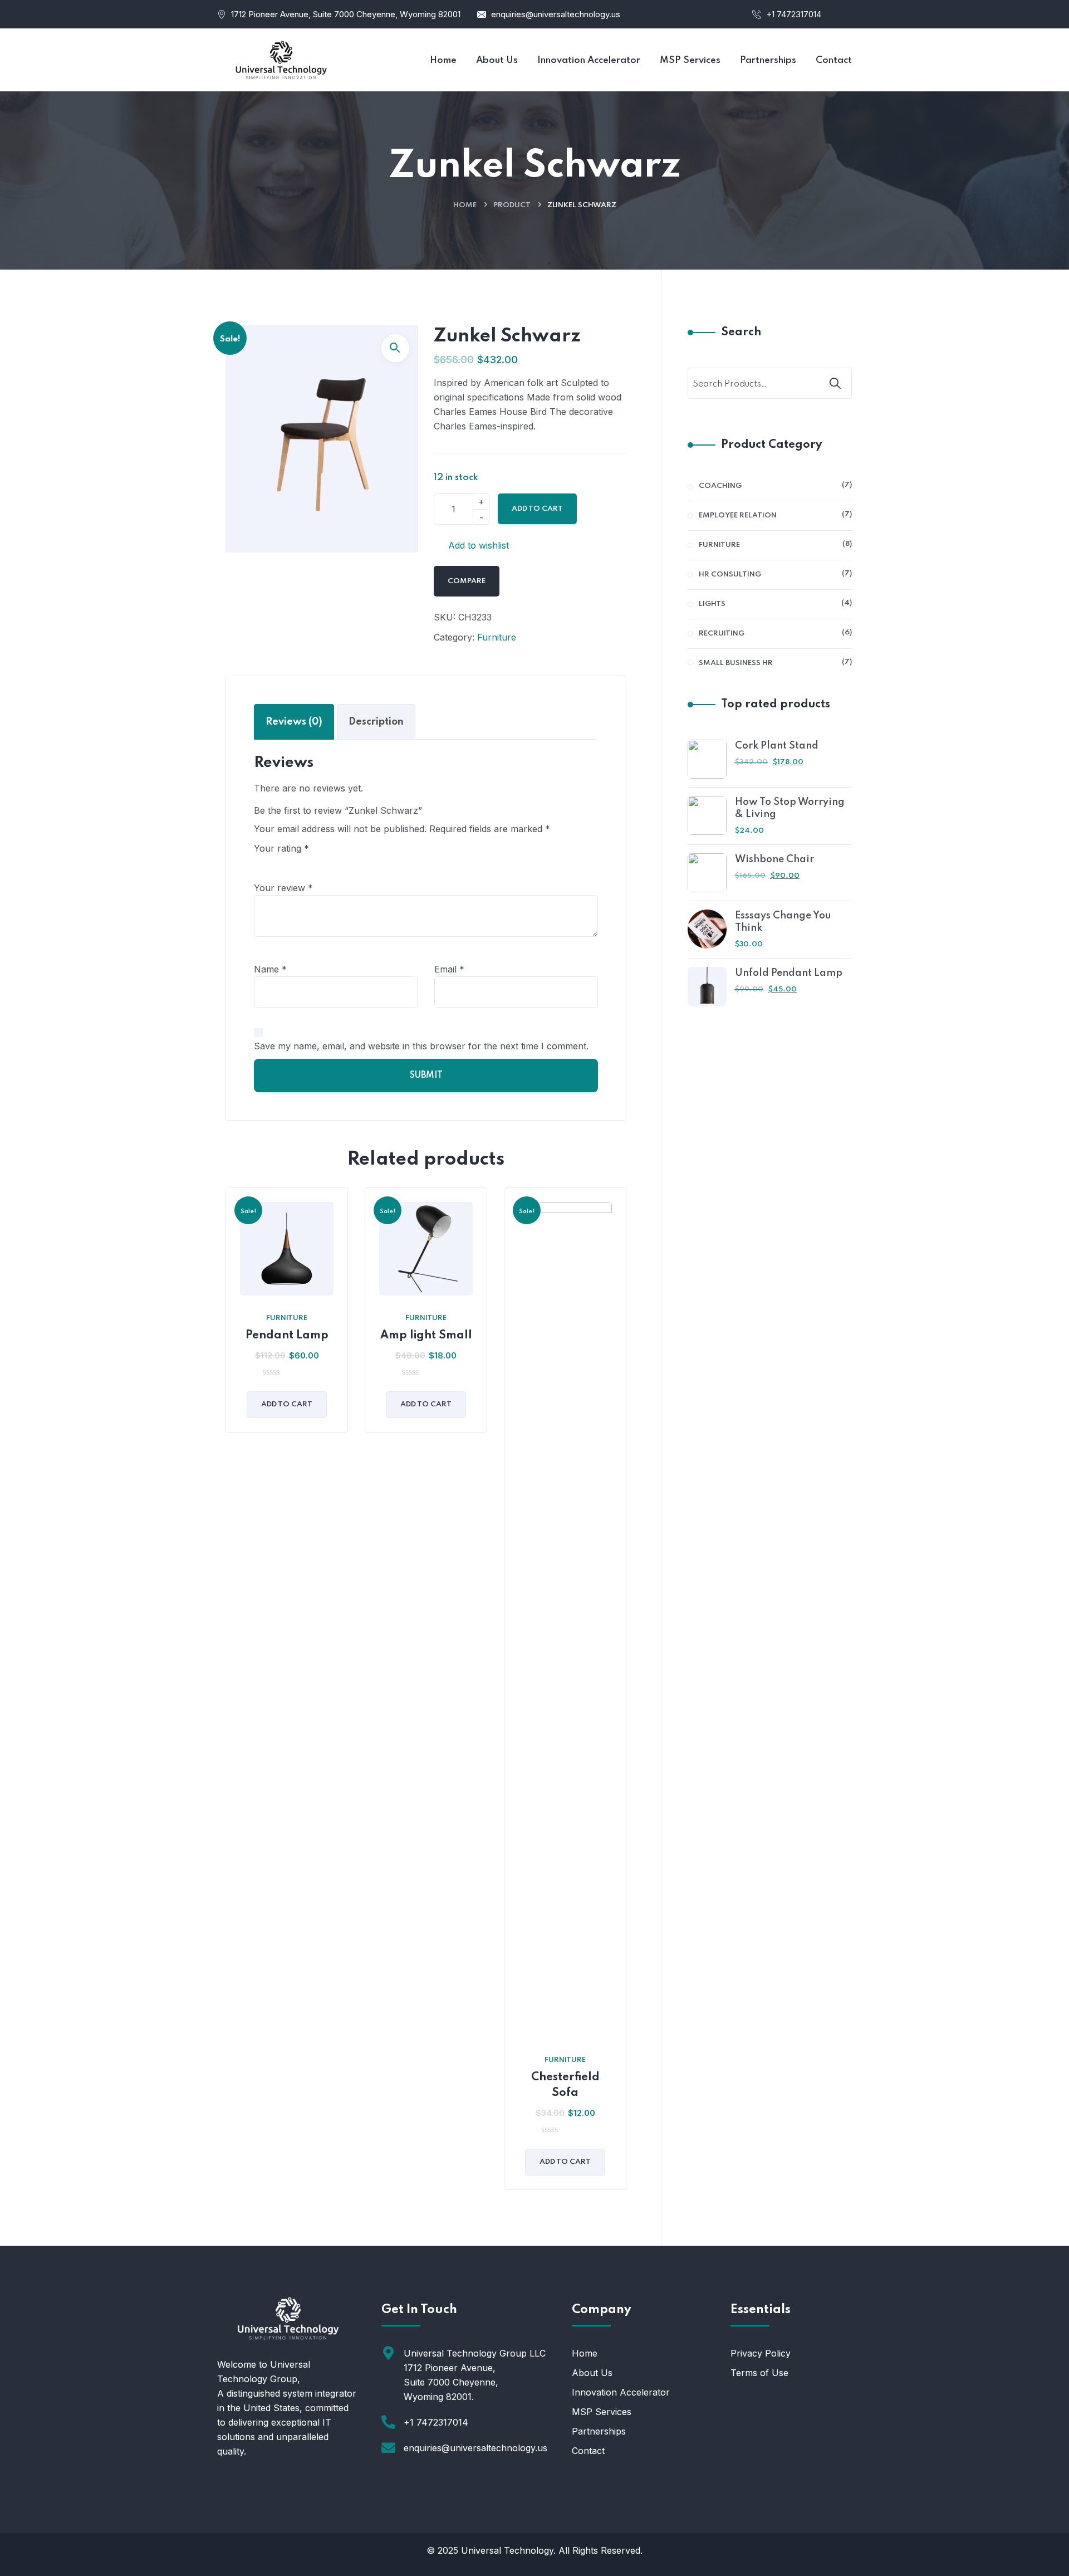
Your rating (281, 848)
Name (270, 969)
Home (465, 205)
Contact (588, 2451)
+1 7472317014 (794, 14)
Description (376, 722)
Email (449, 969)
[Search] (836, 383)
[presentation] (228, 1697)
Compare (467, 581)
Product (512, 205)
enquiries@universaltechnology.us (556, 14)
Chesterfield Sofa (565, 2085)
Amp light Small (426, 1336)
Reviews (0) (294, 722)
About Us (592, 2373)
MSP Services (602, 2412)
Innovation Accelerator (621, 2392)
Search (741, 333)
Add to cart (537, 509)
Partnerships (599, 2431)
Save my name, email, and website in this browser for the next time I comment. (421, 1046)
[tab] (294, 722)
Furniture (497, 637)
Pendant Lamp (287, 1336)
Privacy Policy (761, 2353)
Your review (283, 888)
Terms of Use (759, 2373)
